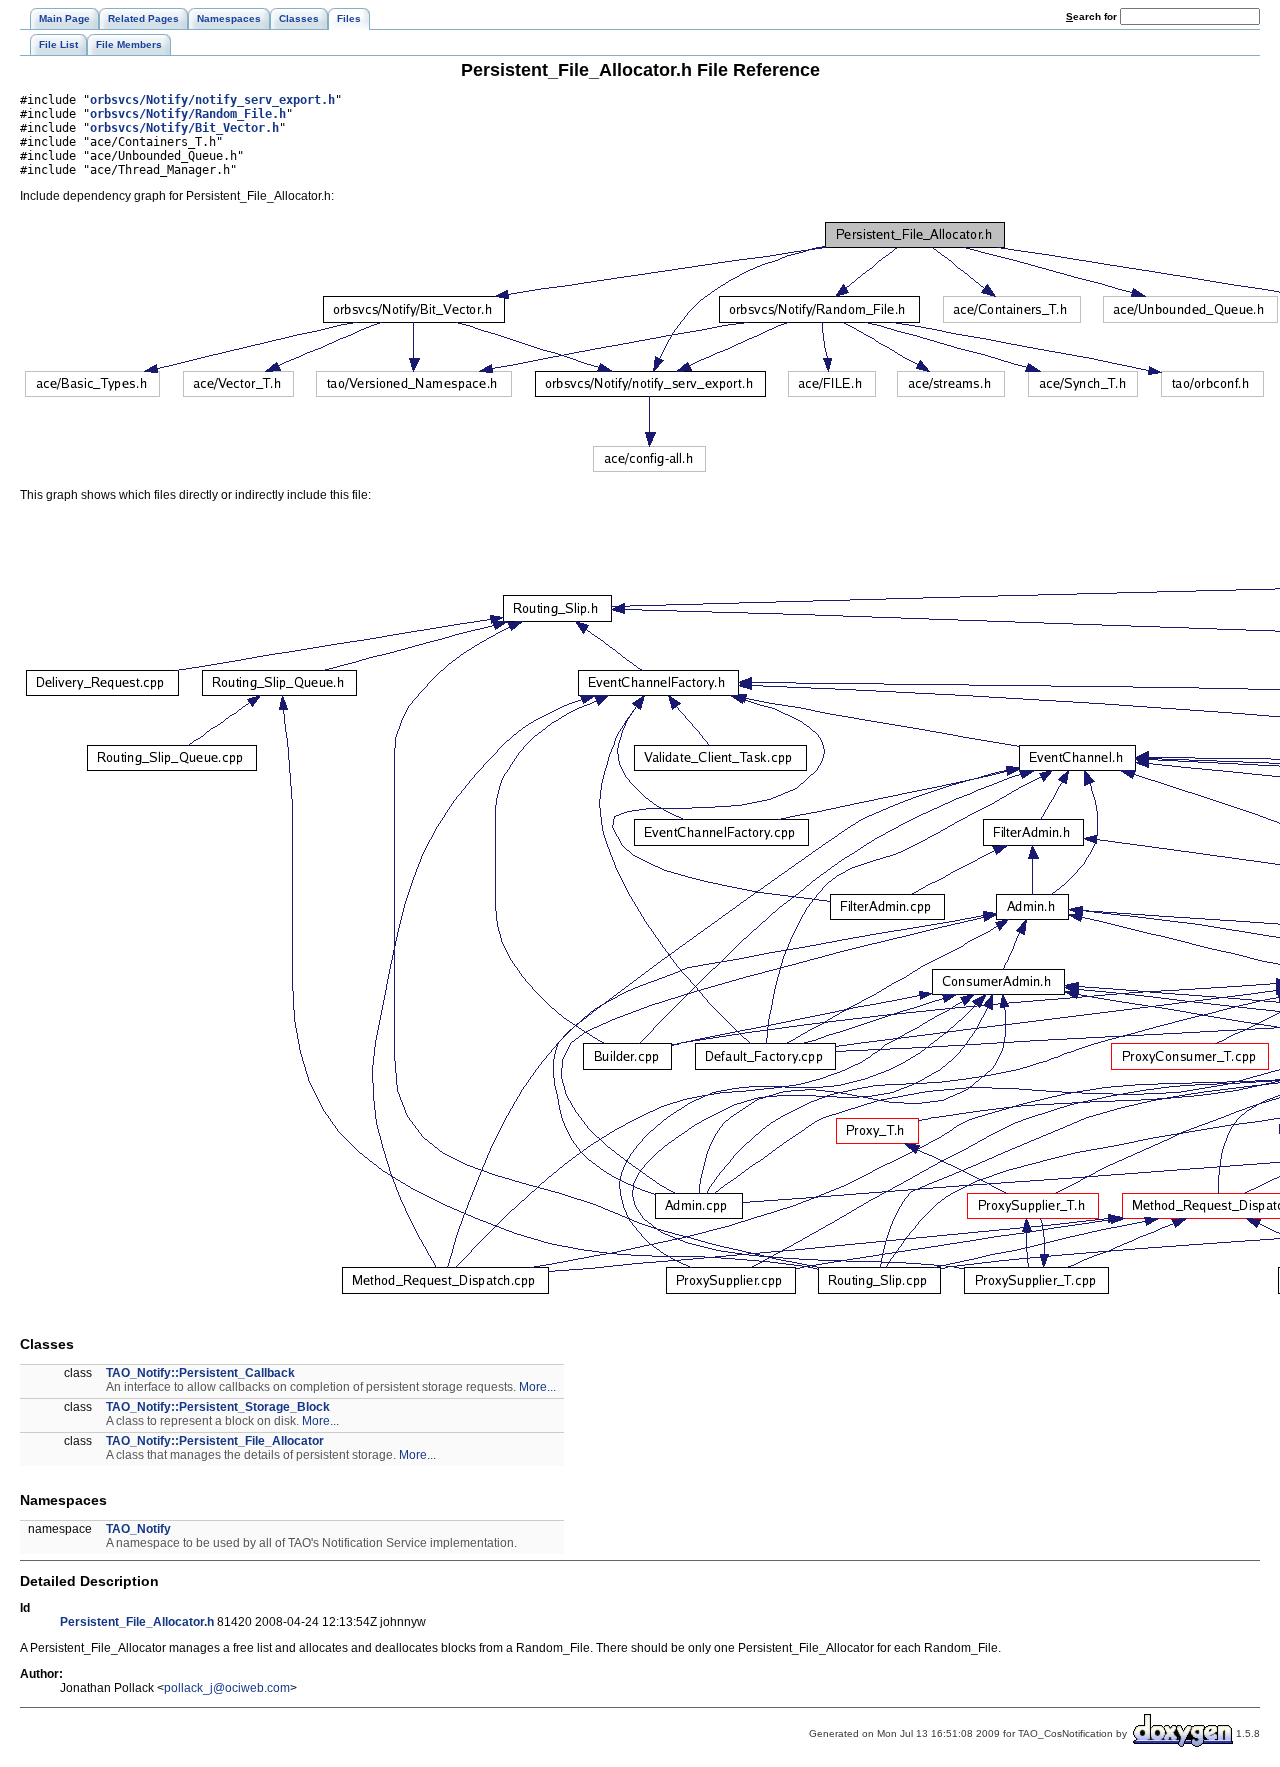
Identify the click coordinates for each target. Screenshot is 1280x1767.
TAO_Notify (138, 1529)
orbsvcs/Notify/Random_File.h (188, 114)
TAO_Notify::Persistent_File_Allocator (215, 1441)
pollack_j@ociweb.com (227, 1688)
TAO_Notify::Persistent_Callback (200, 1373)
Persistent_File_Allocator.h (137, 1622)
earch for (1093, 16)
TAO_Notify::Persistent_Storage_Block (218, 1407)
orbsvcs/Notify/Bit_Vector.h (184, 128)
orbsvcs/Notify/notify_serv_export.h (212, 100)
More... (537, 1387)
